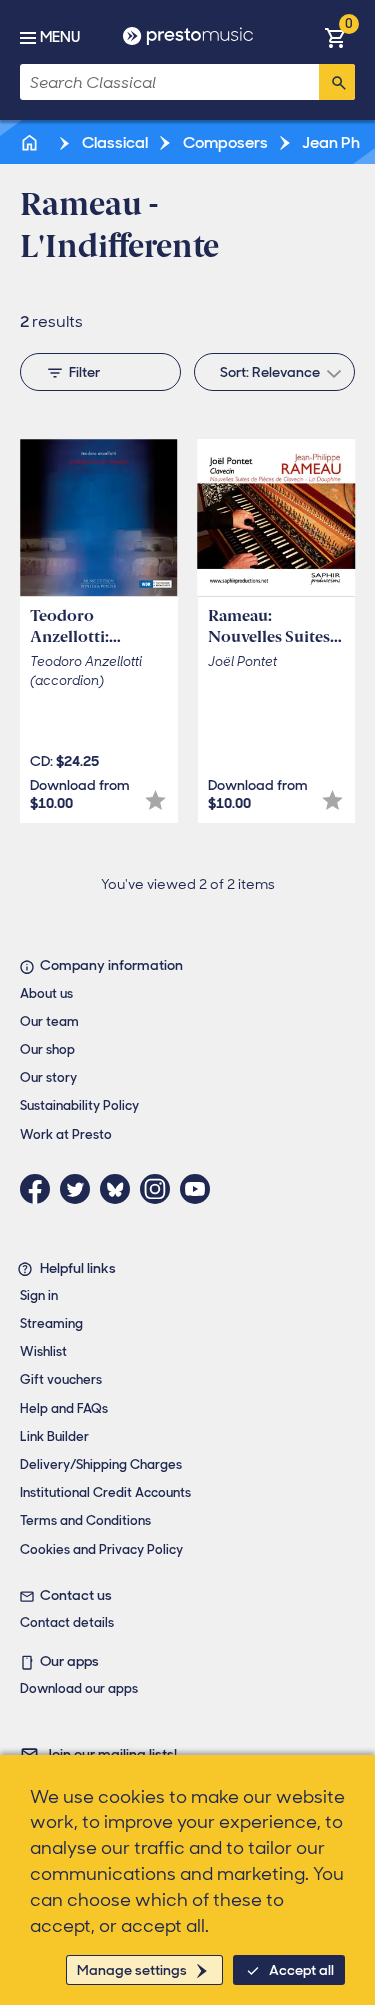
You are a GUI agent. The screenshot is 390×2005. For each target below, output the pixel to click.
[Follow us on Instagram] (160, 1189)
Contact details (67, 1622)
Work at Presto (66, 1134)
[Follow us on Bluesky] (120, 1189)
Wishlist (43, 1351)
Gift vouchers (61, 1379)
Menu (60, 37)
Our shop (47, 1049)
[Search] (337, 82)
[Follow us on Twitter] (80, 1189)
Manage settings (132, 1970)
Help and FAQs (64, 1408)
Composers (224, 142)
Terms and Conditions (85, 1520)
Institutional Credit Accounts (105, 1492)
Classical (113, 142)
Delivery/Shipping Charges (101, 1464)
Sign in (39, 1295)
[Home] (31, 142)
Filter (84, 372)
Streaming (51, 1323)
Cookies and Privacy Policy (101, 1549)
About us (46, 993)
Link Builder (54, 1436)
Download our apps (79, 1688)
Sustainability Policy (79, 1105)
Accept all (301, 1970)
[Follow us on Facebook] (40, 1189)
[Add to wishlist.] (155, 800)
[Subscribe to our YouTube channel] (200, 1189)
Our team (49, 1021)
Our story (48, 1077)
